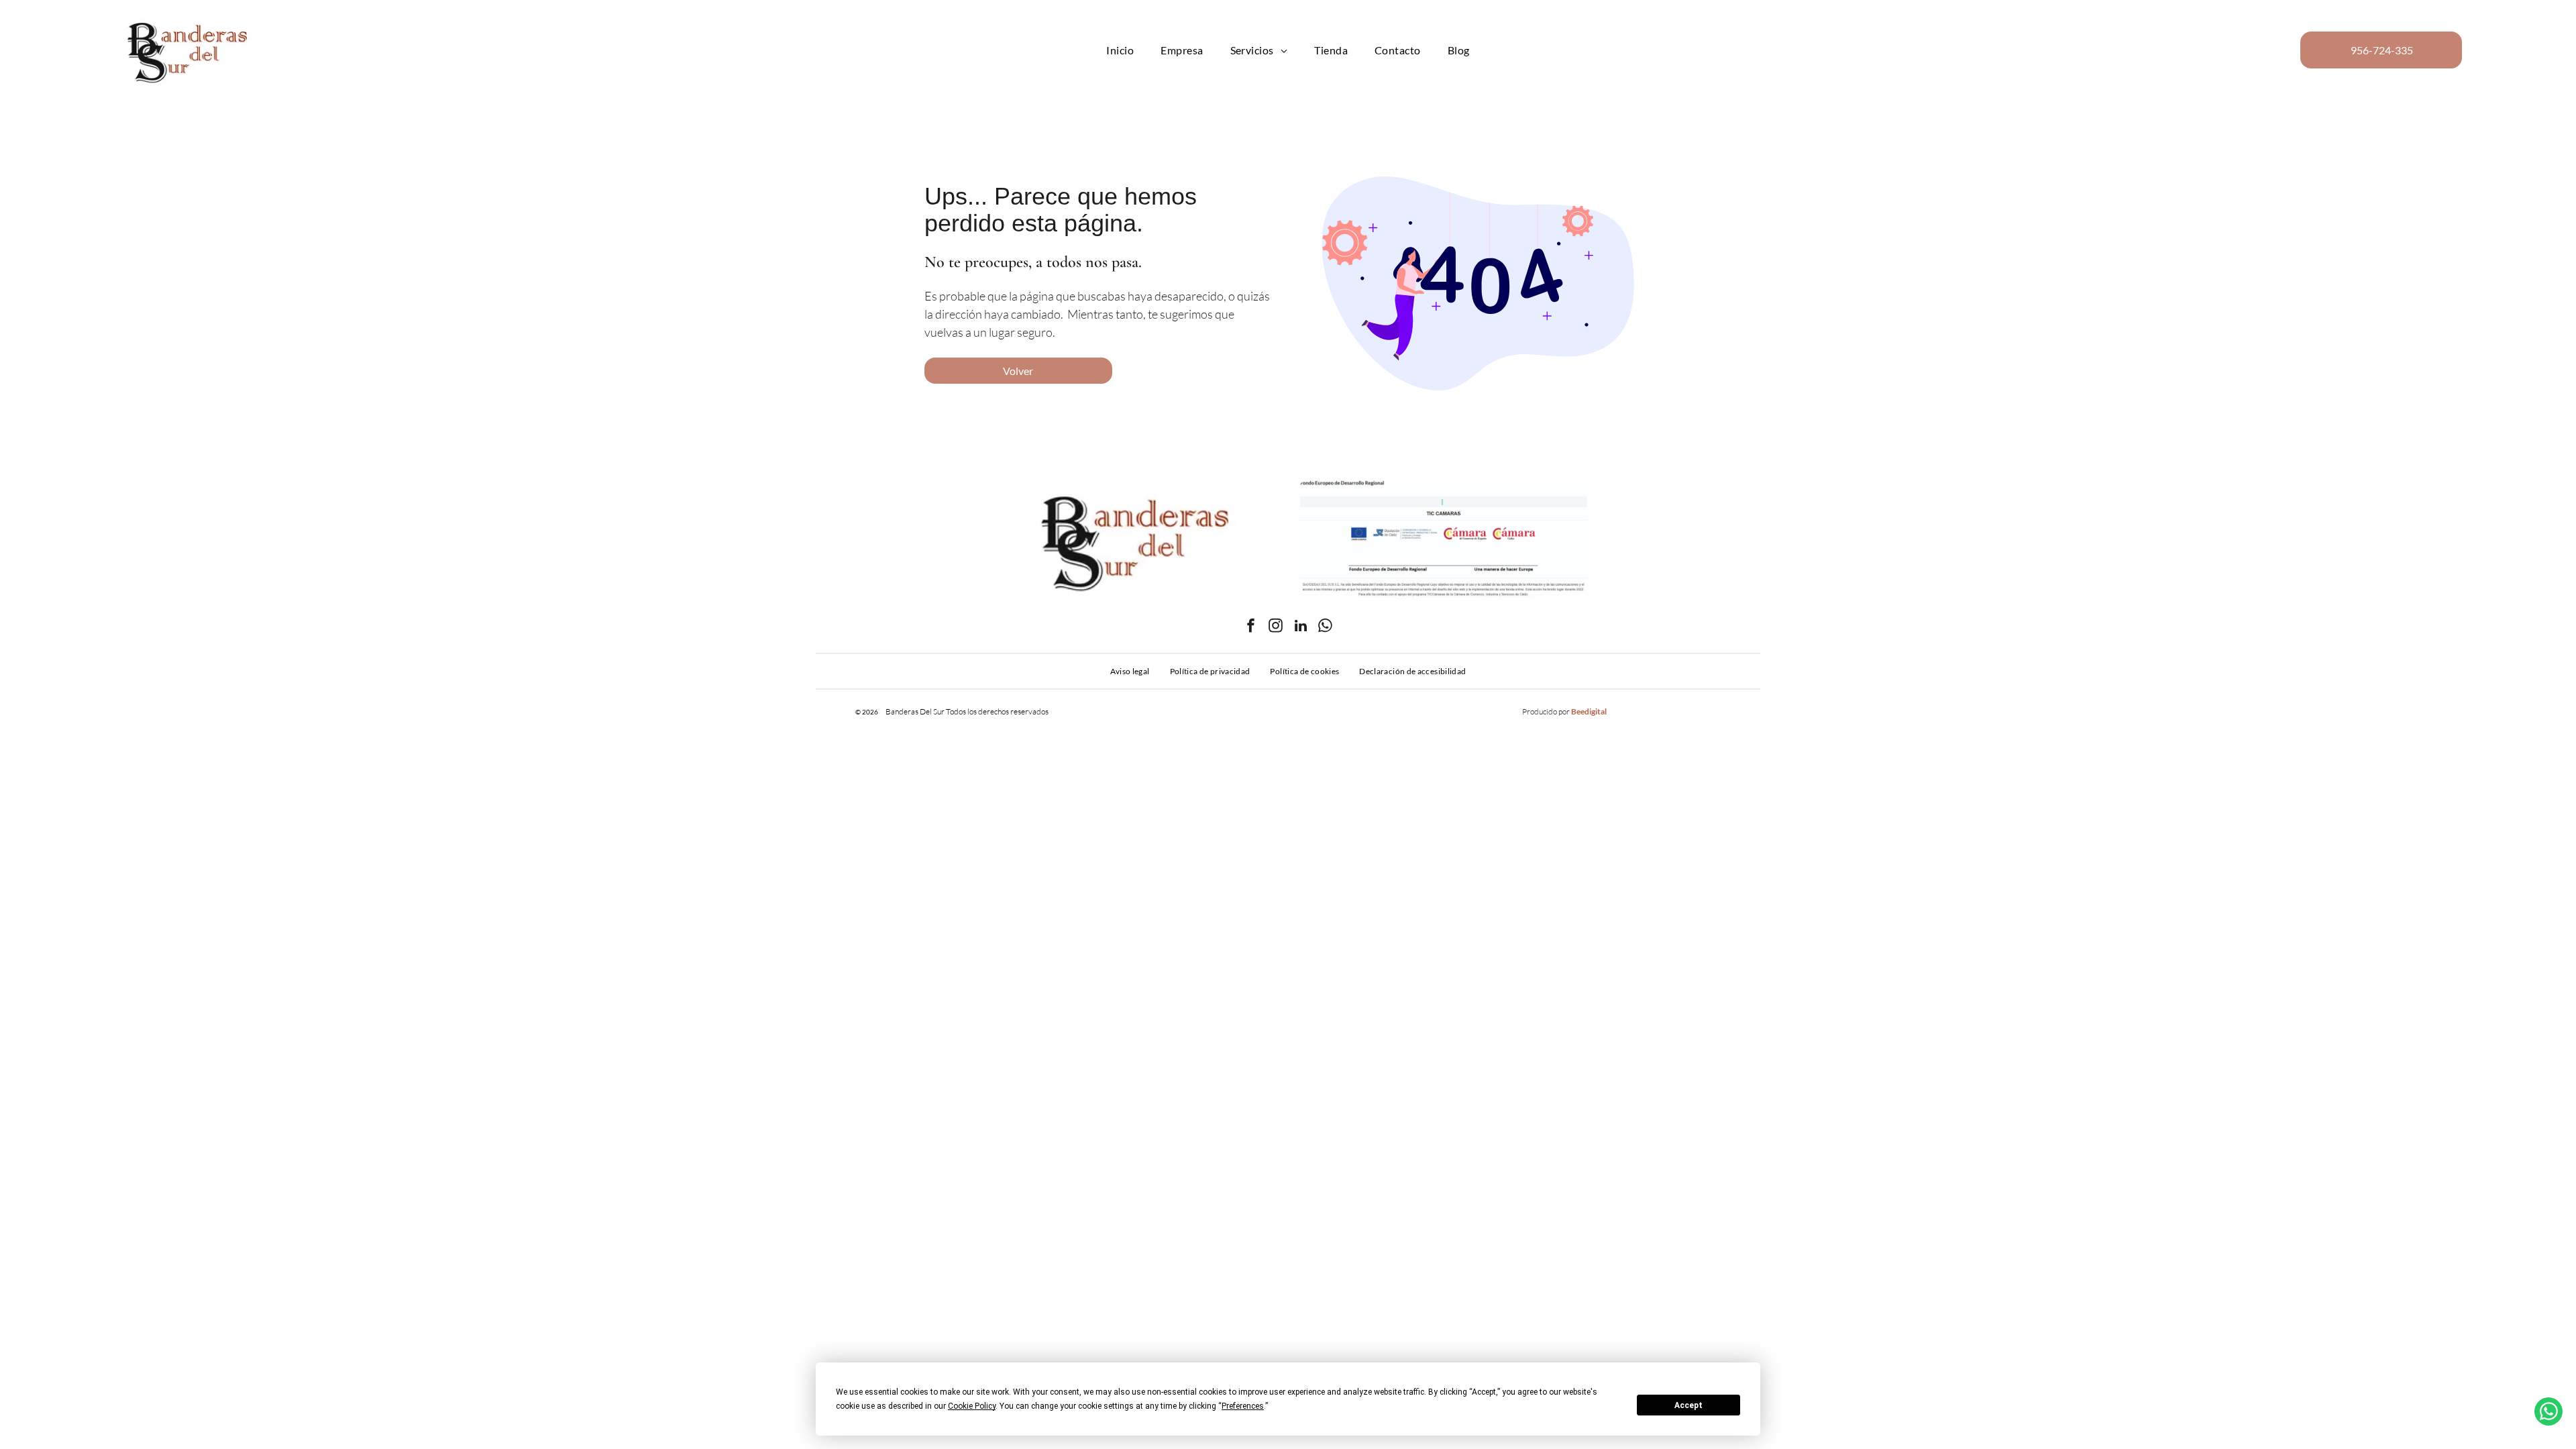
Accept (1688, 1405)
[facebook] (1251, 628)
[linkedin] (1301, 628)
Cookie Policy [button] (972, 1406)
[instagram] (1276, 628)
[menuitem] (1120, 50)
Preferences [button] (1243, 1406)
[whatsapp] (1326, 628)
